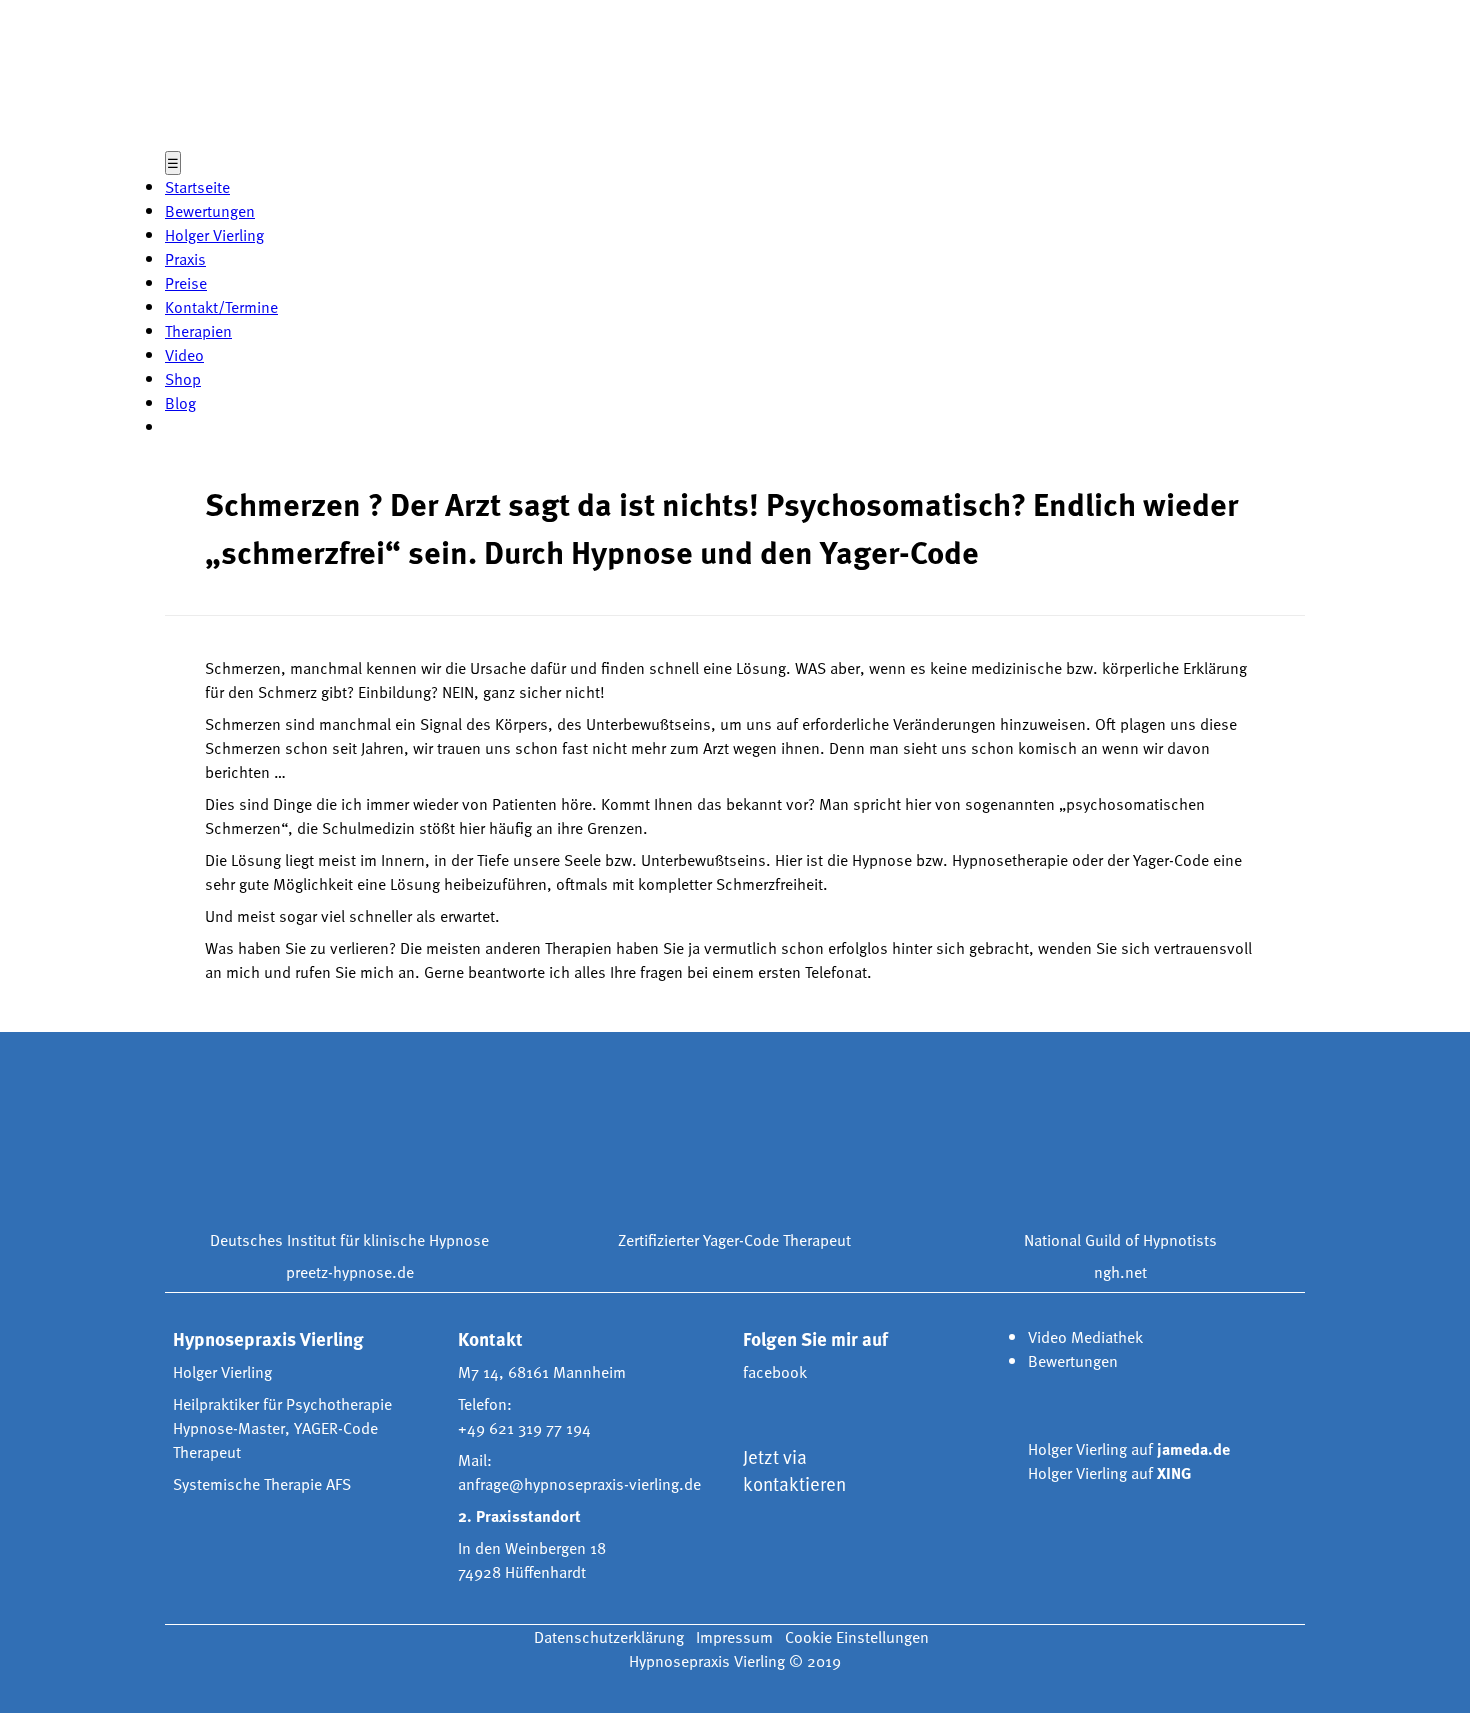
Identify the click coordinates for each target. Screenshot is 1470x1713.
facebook (775, 1372)
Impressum (734, 1637)
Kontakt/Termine (221, 307)
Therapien (198, 331)
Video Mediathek (1085, 1337)
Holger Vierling (214, 235)
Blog (180, 403)
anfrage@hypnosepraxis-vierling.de (579, 1484)
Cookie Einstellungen (857, 1637)
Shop (183, 379)
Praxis (185, 259)
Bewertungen (210, 211)
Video (184, 355)
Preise (186, 283)
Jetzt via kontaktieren (794, 1470)
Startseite (197, 187)
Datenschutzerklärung (609, 1637)
